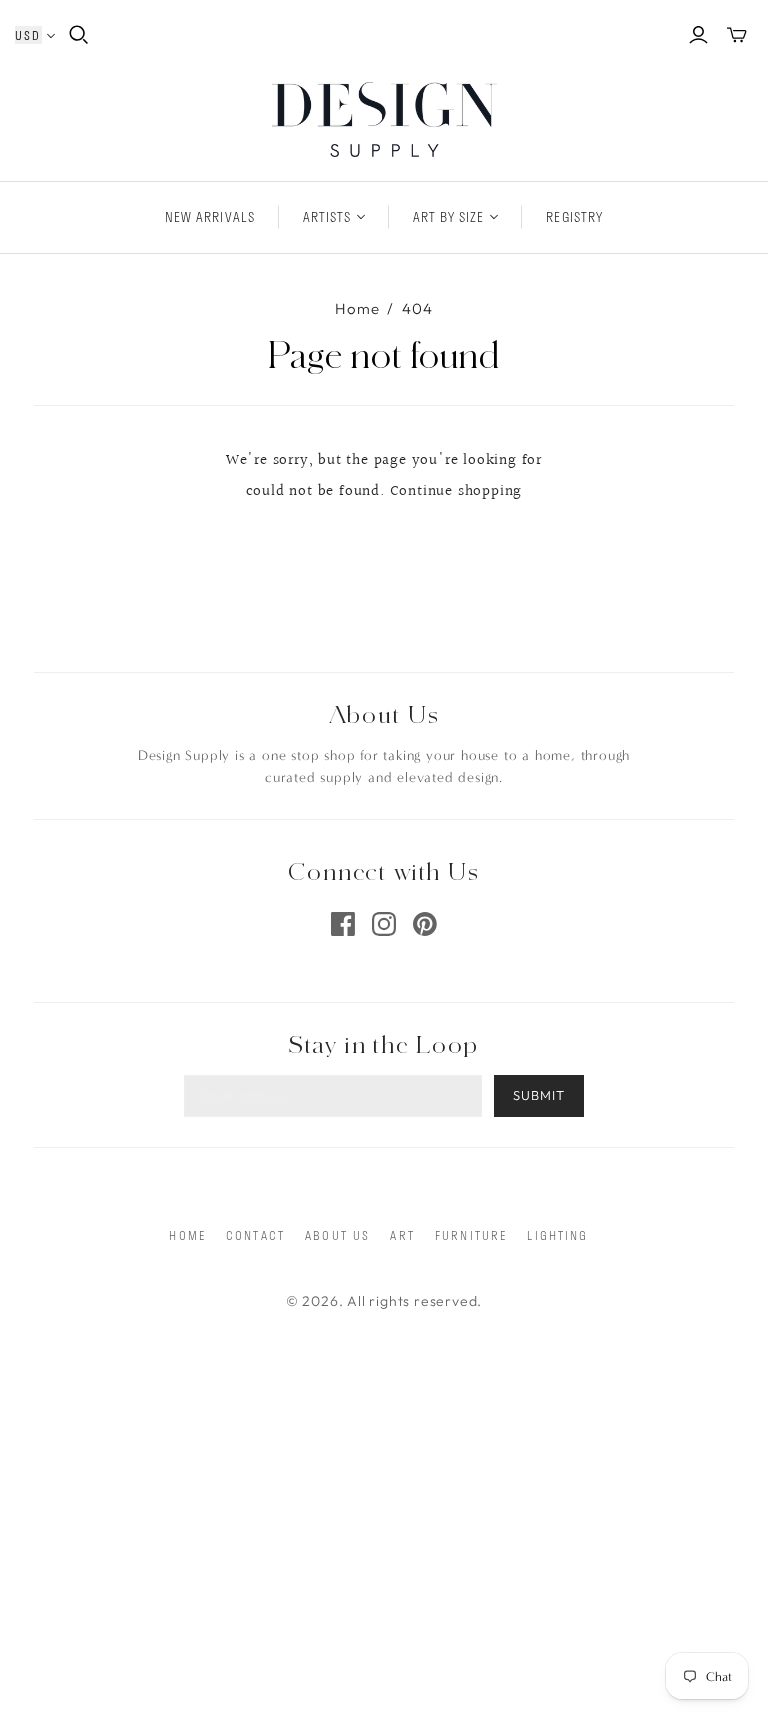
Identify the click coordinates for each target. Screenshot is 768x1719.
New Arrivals (209, 217)
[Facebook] (343, 924)
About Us (337, 1235)
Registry (574, 217)
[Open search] (79, 35)
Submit (539, 1095)
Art (402, 1235)
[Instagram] (384, 924)
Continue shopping (456, 491)
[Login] (698, 35)
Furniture (471, 1235)
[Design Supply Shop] (384, 119)
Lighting (557, 1235)
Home (357, 308)
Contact (255, 1235)
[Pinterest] (425, 924)
